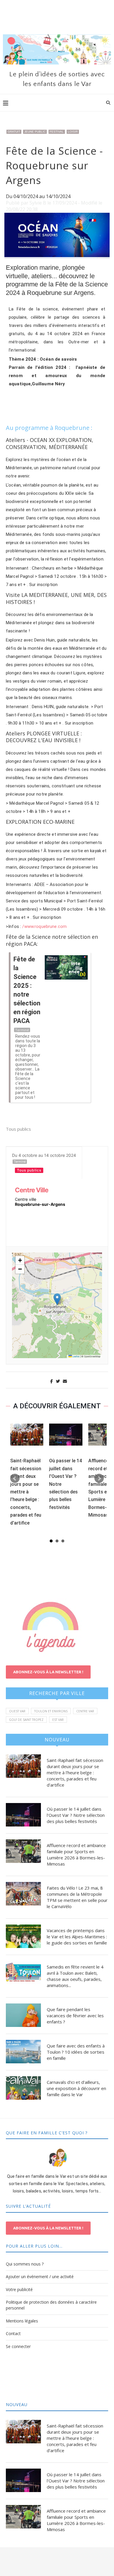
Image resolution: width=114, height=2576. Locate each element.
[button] (57, 1299)
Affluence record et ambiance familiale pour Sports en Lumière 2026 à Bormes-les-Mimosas (76, 1855)
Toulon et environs (51, 1711)
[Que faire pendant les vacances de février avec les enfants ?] (23, 2015)
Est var (58, 1720)
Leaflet (76, 1357)
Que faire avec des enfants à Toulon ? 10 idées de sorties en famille (76, 2052)
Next (99, 1478)
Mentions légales (22, 2321)
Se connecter (18, 2346)
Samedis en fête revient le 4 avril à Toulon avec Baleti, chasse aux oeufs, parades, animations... (75, 1976)
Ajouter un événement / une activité (40, 2277)
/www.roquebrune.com (44, 926)
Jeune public (35, 132)
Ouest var (17, 1711)
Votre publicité (19, 2289)
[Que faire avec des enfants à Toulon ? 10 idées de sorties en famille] (23, 2052)
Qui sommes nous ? (25, 2264)
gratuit (14, 132)
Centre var (85, 1711)
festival (57, 132)
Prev (15, 1478)
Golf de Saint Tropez (26, 1720)
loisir (73, 132)
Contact (13, 2333)
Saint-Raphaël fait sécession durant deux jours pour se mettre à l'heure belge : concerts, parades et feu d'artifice (26, 1492)
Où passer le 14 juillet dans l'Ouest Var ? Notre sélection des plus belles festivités (76, 1815)
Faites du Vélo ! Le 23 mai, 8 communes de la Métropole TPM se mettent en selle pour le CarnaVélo (77, 1897)
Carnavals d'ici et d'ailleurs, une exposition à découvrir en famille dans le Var (76, 2088)
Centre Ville (32, 1190)
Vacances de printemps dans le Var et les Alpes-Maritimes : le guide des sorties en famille (77, 1937)
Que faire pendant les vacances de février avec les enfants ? (75, 2015)
